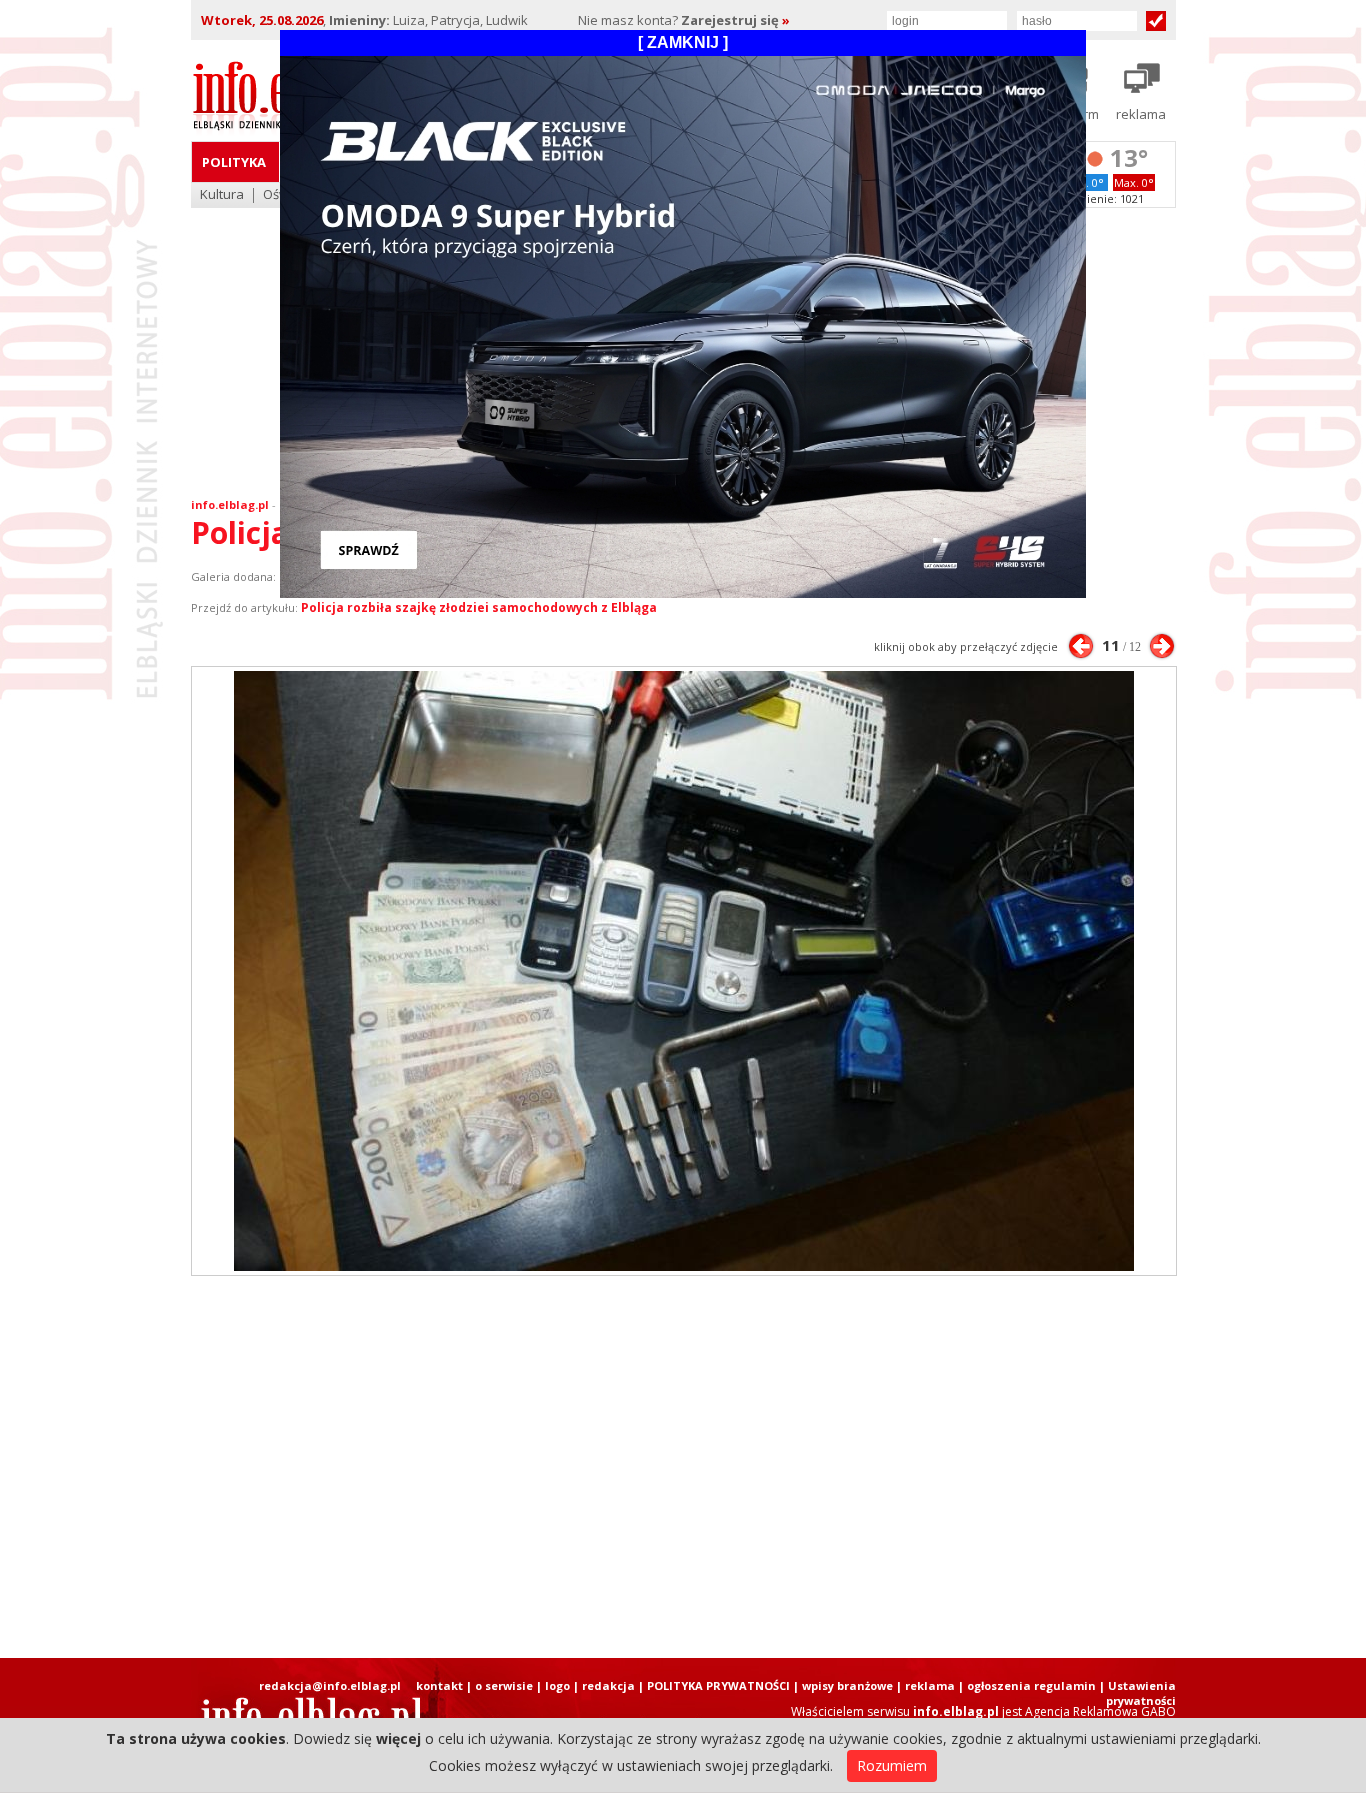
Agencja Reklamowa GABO (1100, 1711)
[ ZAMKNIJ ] (683, 42)
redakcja (608, 1685)
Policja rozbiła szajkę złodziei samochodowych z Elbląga (479, 607)
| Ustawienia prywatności (1137, 1693)
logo (557, 1685)
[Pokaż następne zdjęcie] (1162, 646)
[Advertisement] (683, 1467)
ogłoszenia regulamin (1031, 1685)
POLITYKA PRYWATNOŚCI (718, 1685)
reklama (930, 1685)
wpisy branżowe (847, 1685)
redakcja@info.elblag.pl (330, 1685)
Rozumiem (892, 1765)
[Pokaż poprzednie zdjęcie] (1081, 646)
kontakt (439, 1685)
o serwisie (504, 1685)
